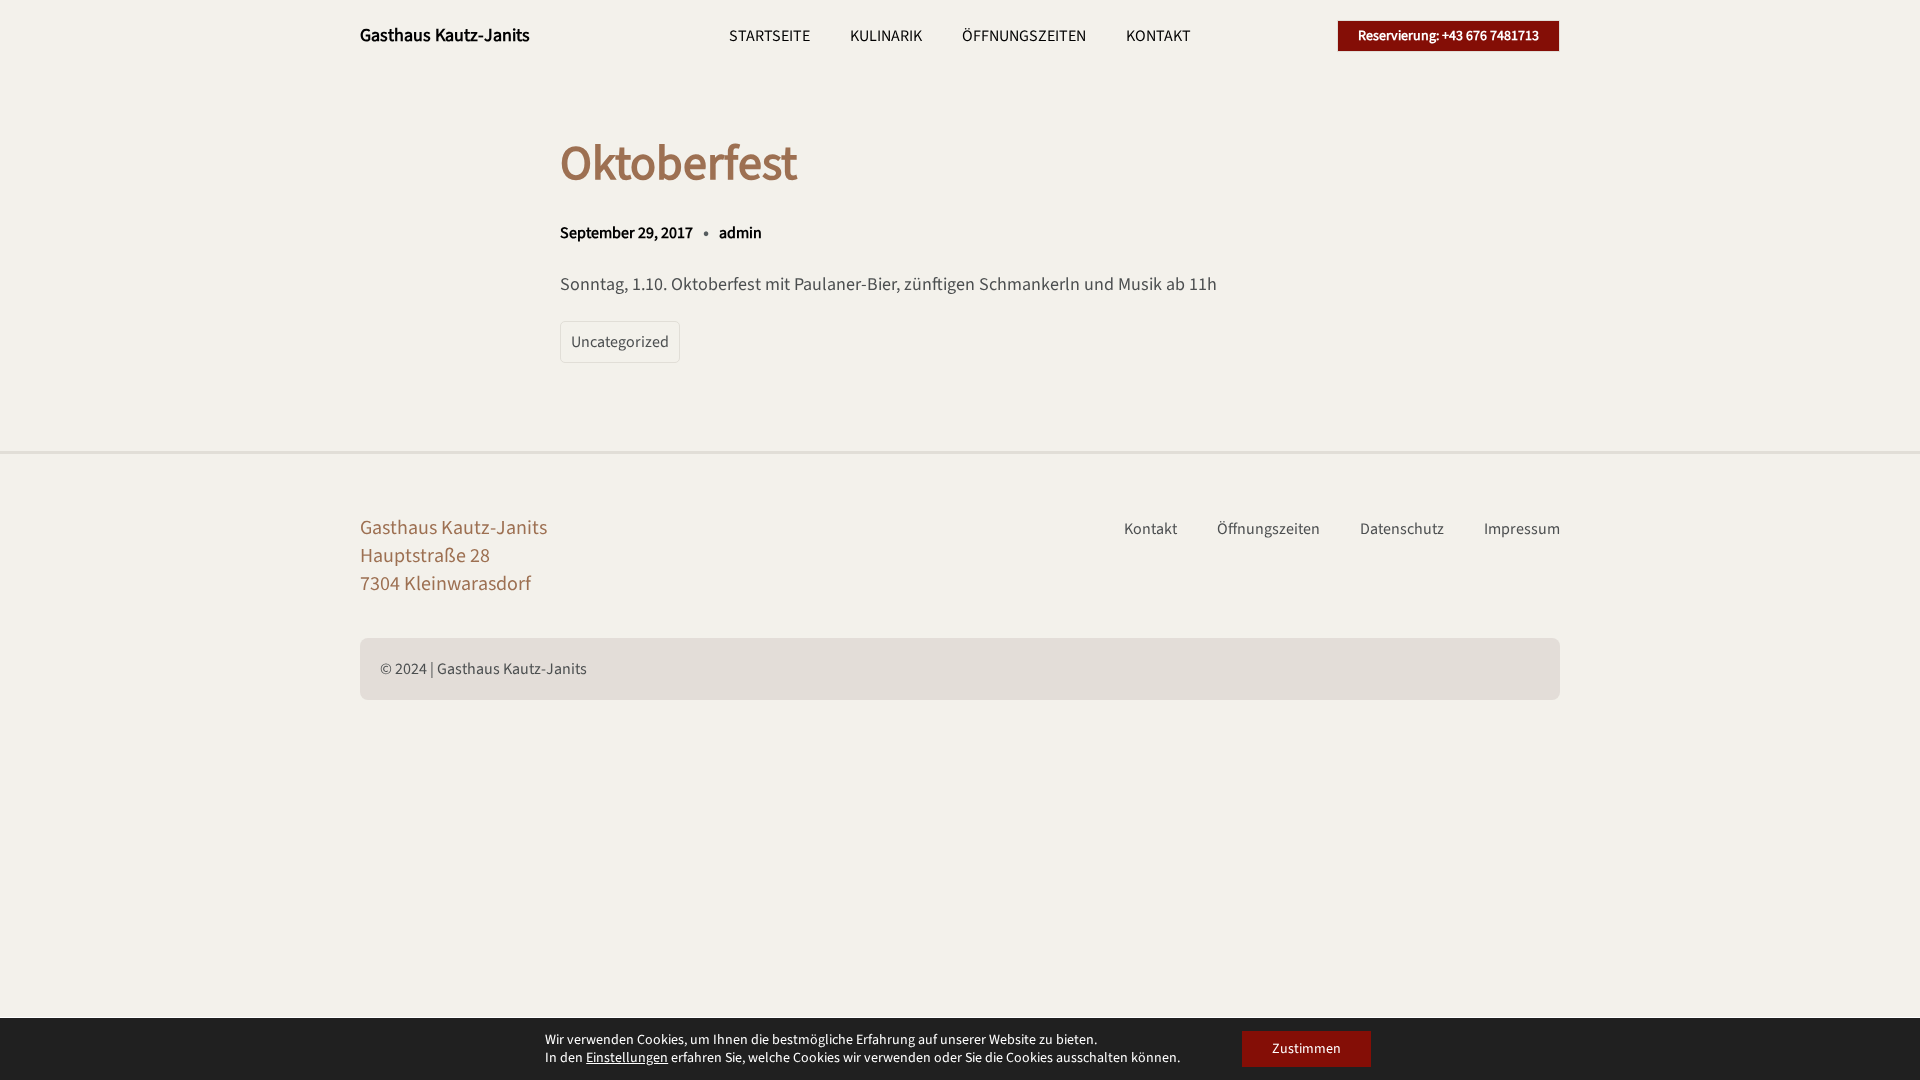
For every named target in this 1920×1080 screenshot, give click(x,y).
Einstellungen (627, 1058)
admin (740, 233)
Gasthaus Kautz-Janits (445, 35)
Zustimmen (1306, 1049)
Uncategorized (620, 342)
